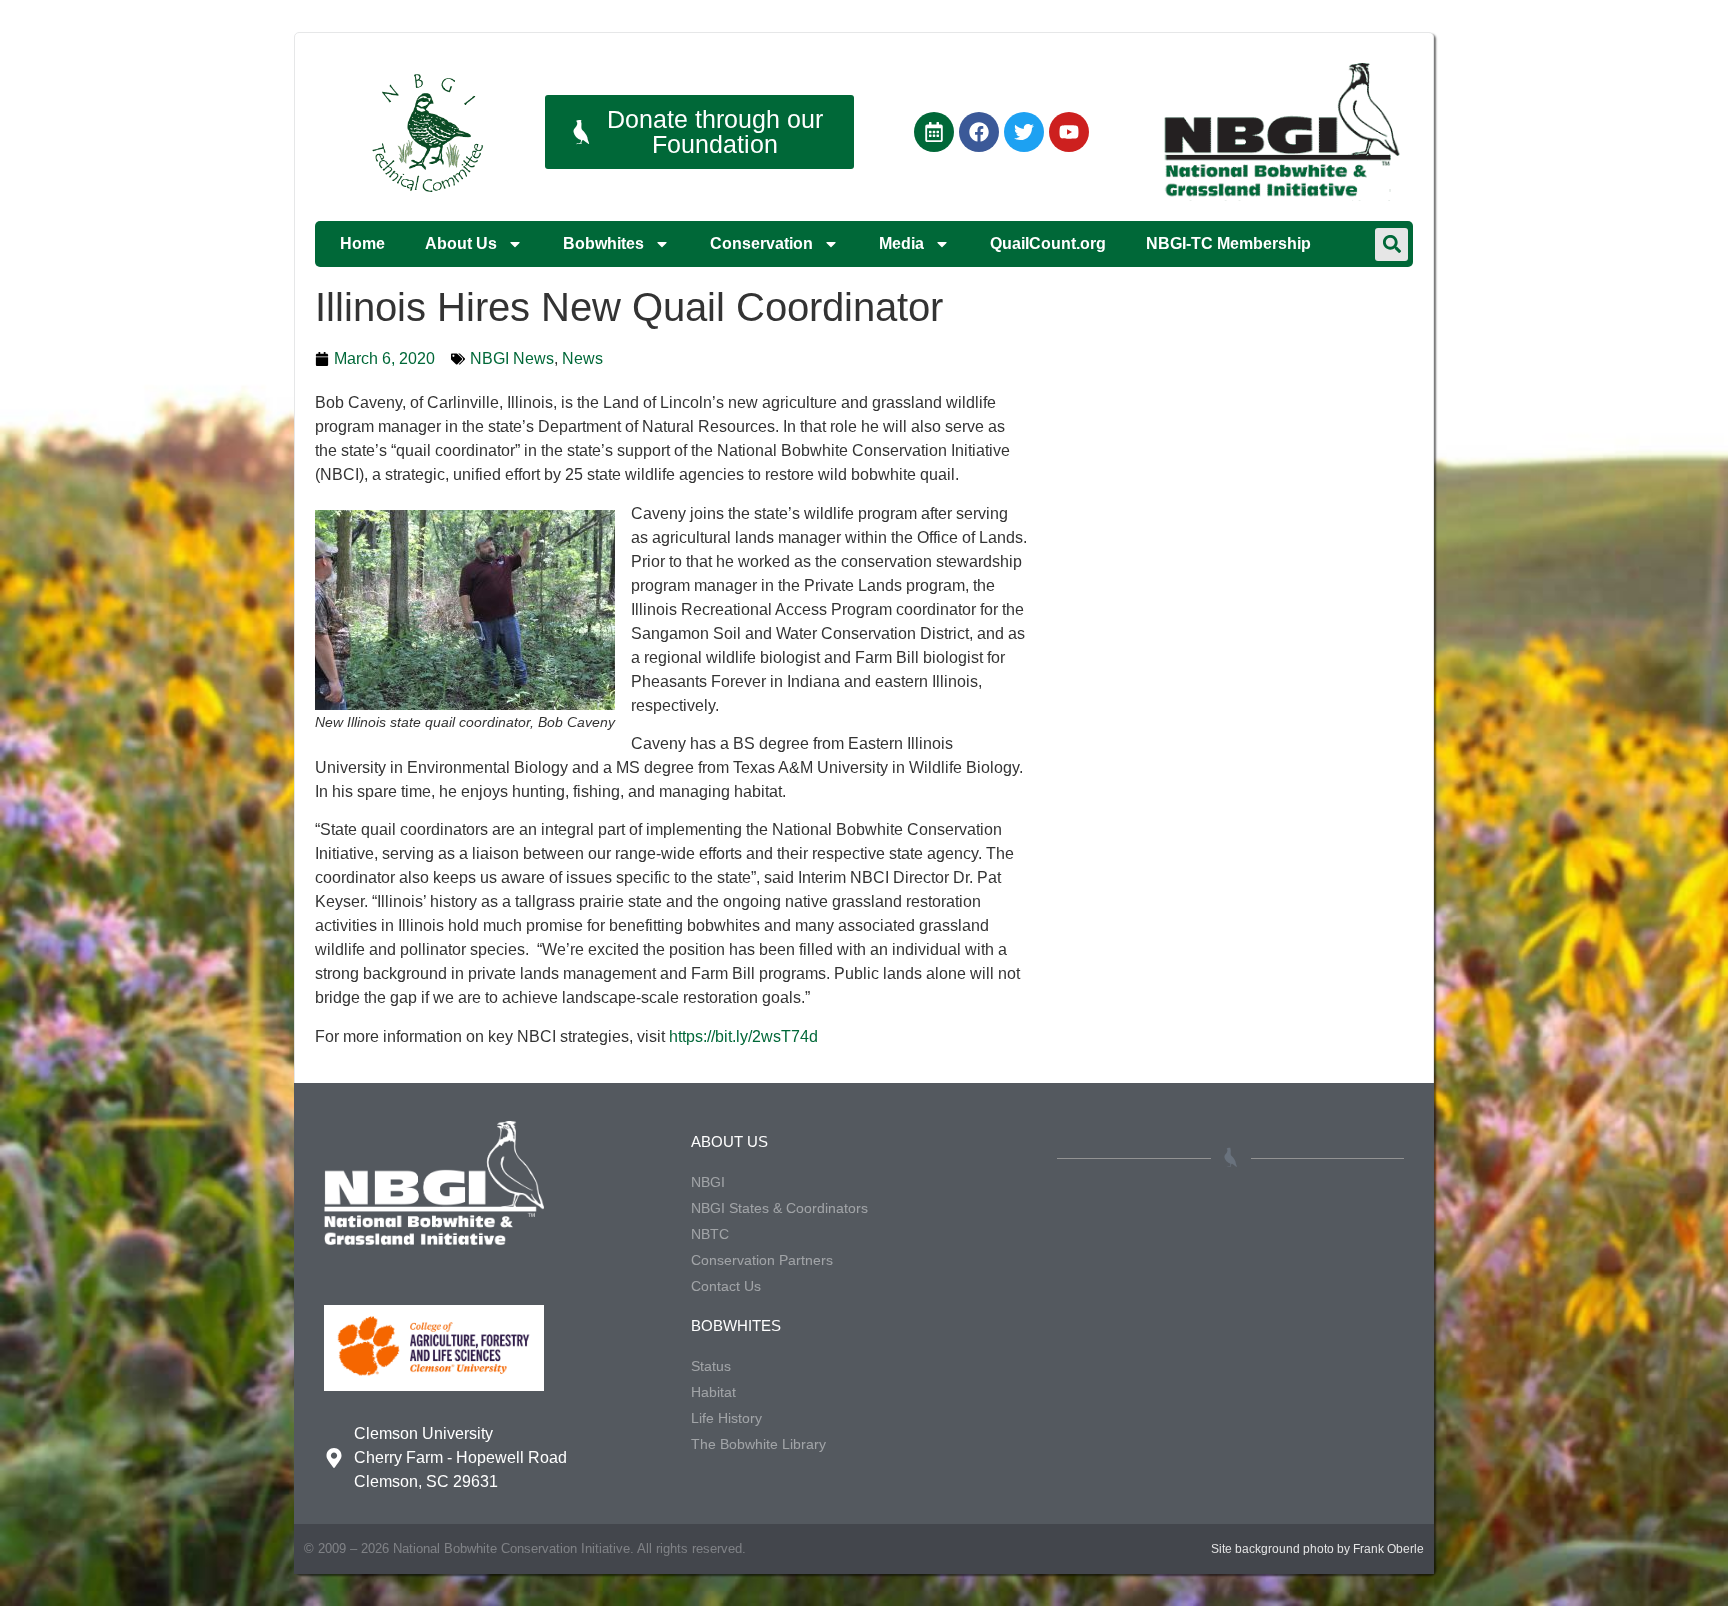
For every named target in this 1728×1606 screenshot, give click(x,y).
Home (362, 243)
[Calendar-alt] (934, 132)
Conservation (761, 243)
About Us (461, 243)
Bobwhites (603, 243)
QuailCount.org (1048, 243)
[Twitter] (1024, 132)
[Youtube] (1069, 132)
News (582, 358)
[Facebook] (979, 132)
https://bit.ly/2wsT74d (743, 1036)
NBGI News (512, 358)
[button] (1391, 244)
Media (901, 243)
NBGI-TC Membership (1228, 243)
